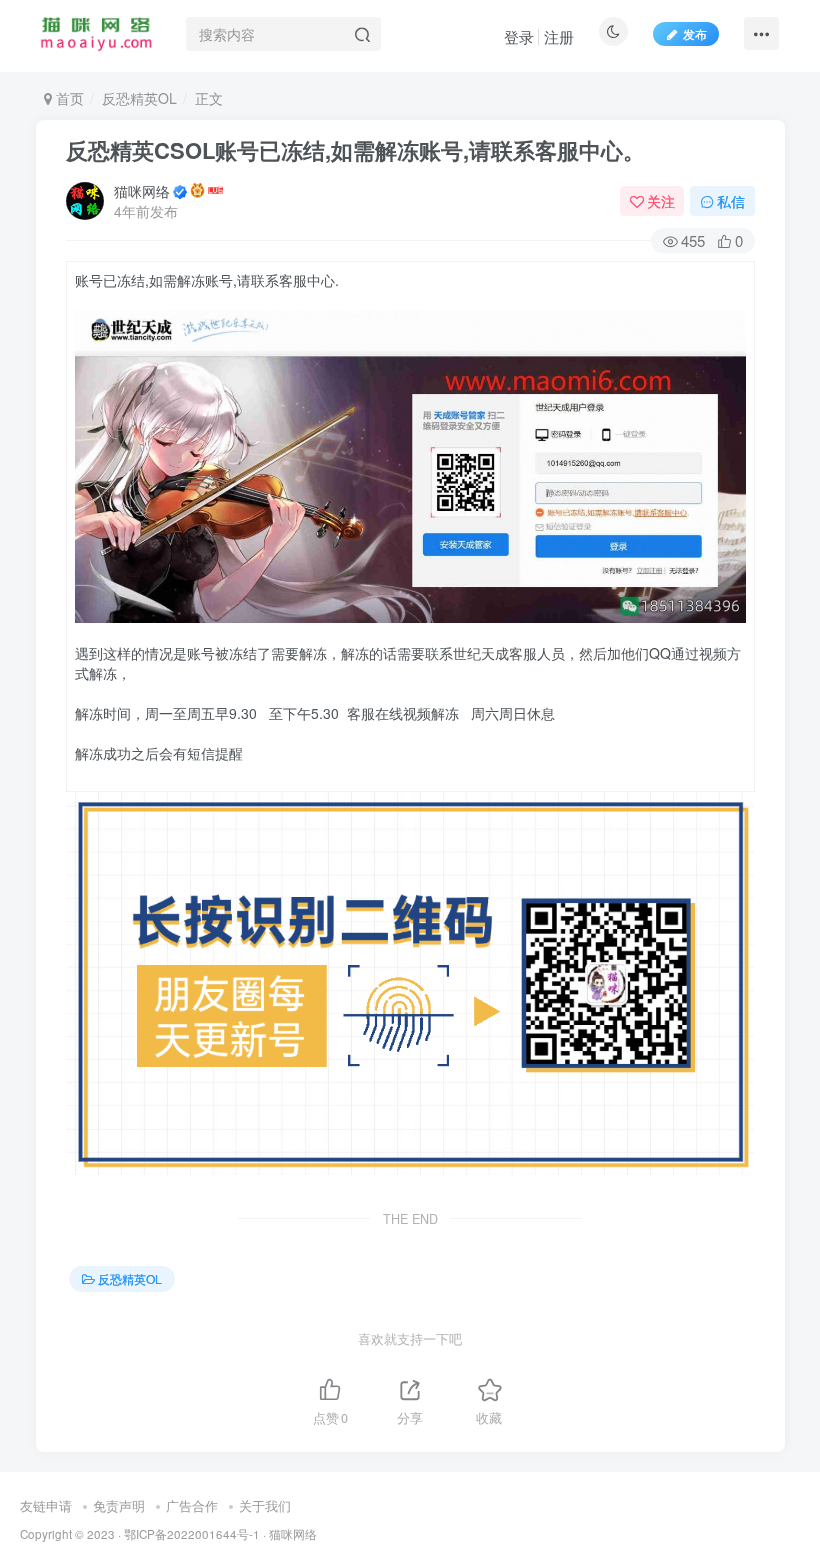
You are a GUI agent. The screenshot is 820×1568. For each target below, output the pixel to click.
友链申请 (46, 1505)
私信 (731, 201)
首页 (68, 98)
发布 (695, 33)
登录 (519, 36)
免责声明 (119, 1505)
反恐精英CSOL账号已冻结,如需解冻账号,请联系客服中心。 (355, 150)
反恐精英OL (139, 98)
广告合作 (192, 1505)
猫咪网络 (142, 191)
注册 (559, 36)
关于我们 (265, 1505)
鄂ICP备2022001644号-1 (192, 1534)
